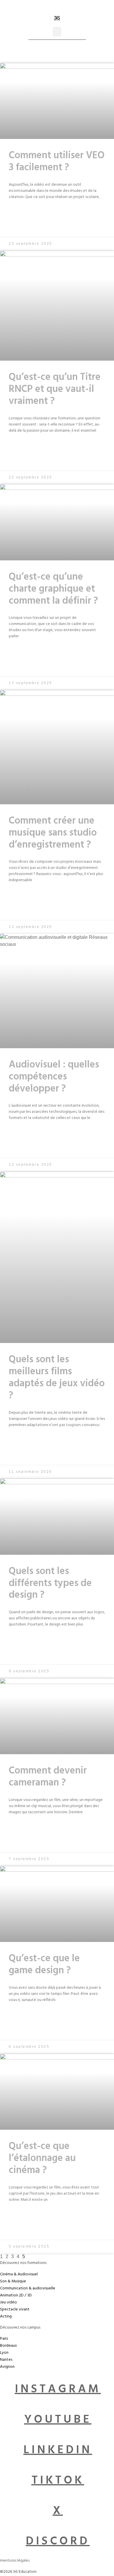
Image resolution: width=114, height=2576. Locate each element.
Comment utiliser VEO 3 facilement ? (57, 162)
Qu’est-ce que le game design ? (44, 1965)
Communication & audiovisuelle (28, 2289)
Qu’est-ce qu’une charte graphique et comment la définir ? (53, 590)
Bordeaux (8, 2346)
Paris (4, 2339)
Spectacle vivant (15, 2310)
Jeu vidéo (8, 2303)
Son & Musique (13, 2282)
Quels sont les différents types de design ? (50, 1584)
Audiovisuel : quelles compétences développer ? (54, 1078)
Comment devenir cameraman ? (48, 1778)
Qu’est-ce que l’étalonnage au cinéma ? (42, 2159)
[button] (57, 32)
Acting (6, 2317)
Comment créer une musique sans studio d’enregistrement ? (53, 834)
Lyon (4, 2353)
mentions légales (15, 2561)
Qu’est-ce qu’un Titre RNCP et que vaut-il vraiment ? (55, 390)
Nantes (6, 2360)
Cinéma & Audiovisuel (19, 2275)
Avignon (7, 2367)
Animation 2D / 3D (16, 2296)
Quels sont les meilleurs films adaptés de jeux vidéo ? (57, 1378)
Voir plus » (54, 219)
